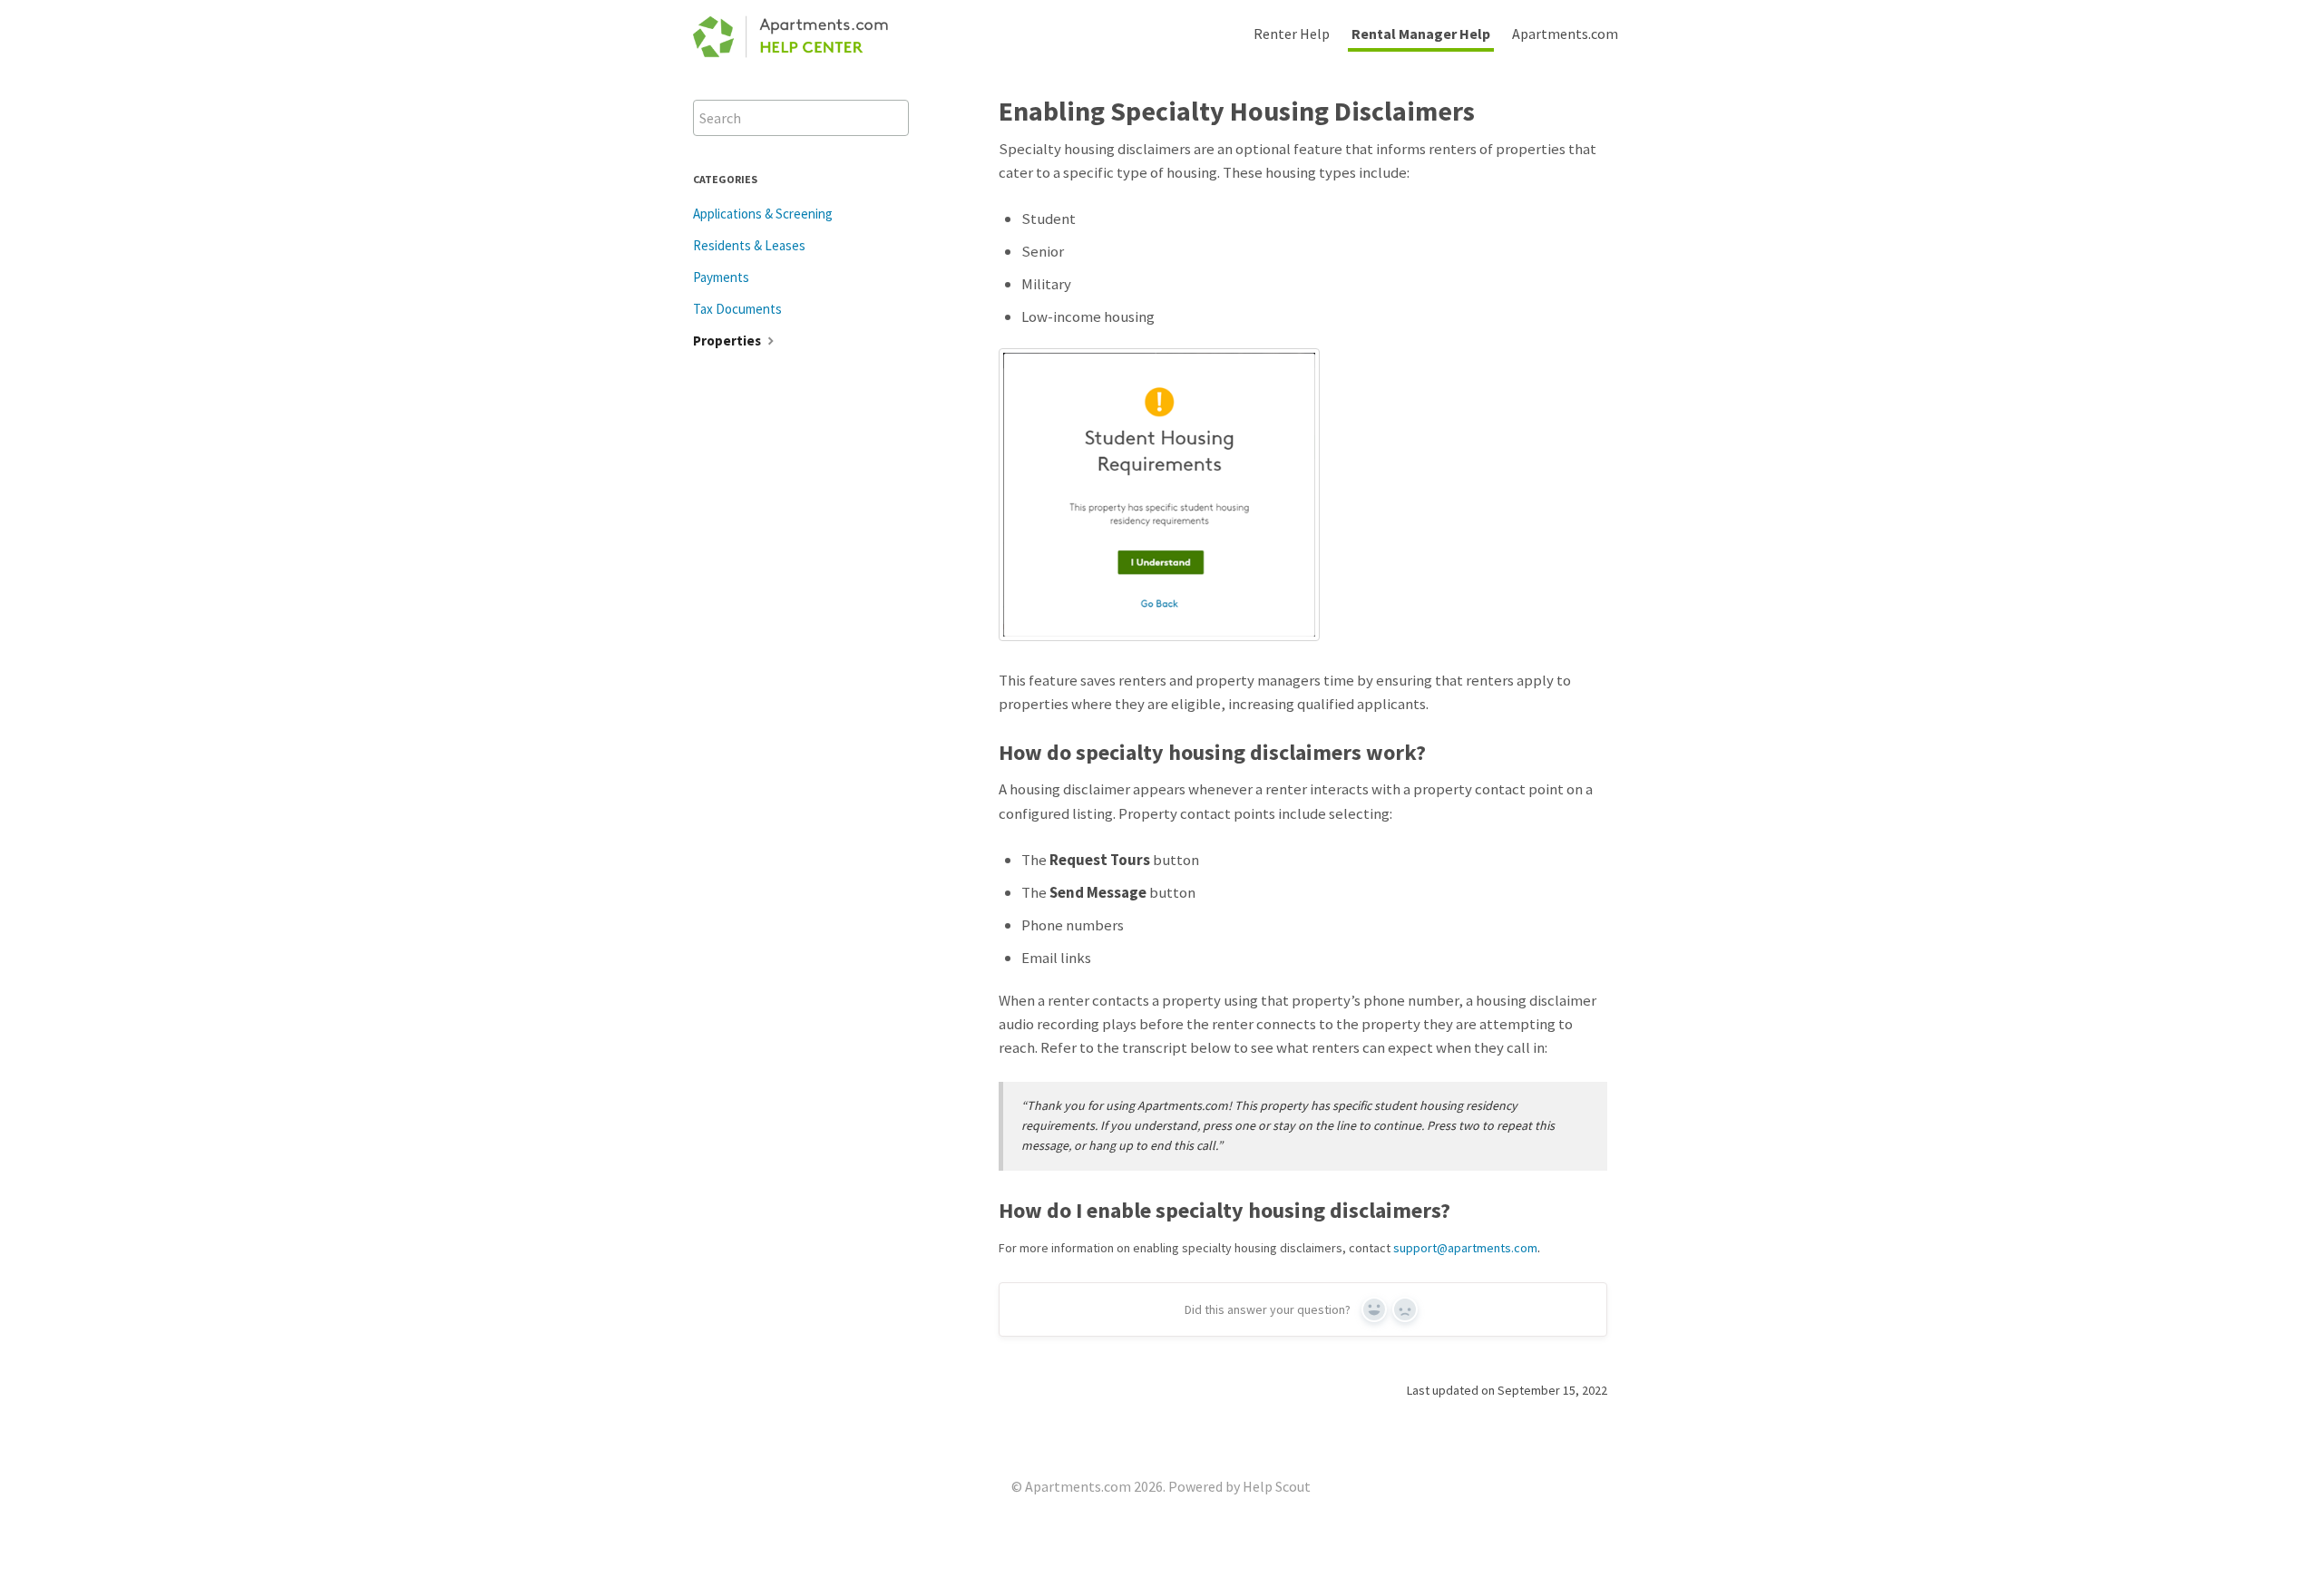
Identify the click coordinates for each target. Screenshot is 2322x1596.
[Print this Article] (1622, 109)
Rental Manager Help (1421, 34)
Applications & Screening (763, 214)
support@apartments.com (1465, 1248)
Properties (728, 341)
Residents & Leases (749, 245)
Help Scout (1277, 1486)
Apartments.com (1565, 34)
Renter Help (1292, 34)
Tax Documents (737, 309)
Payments (721, 277)
